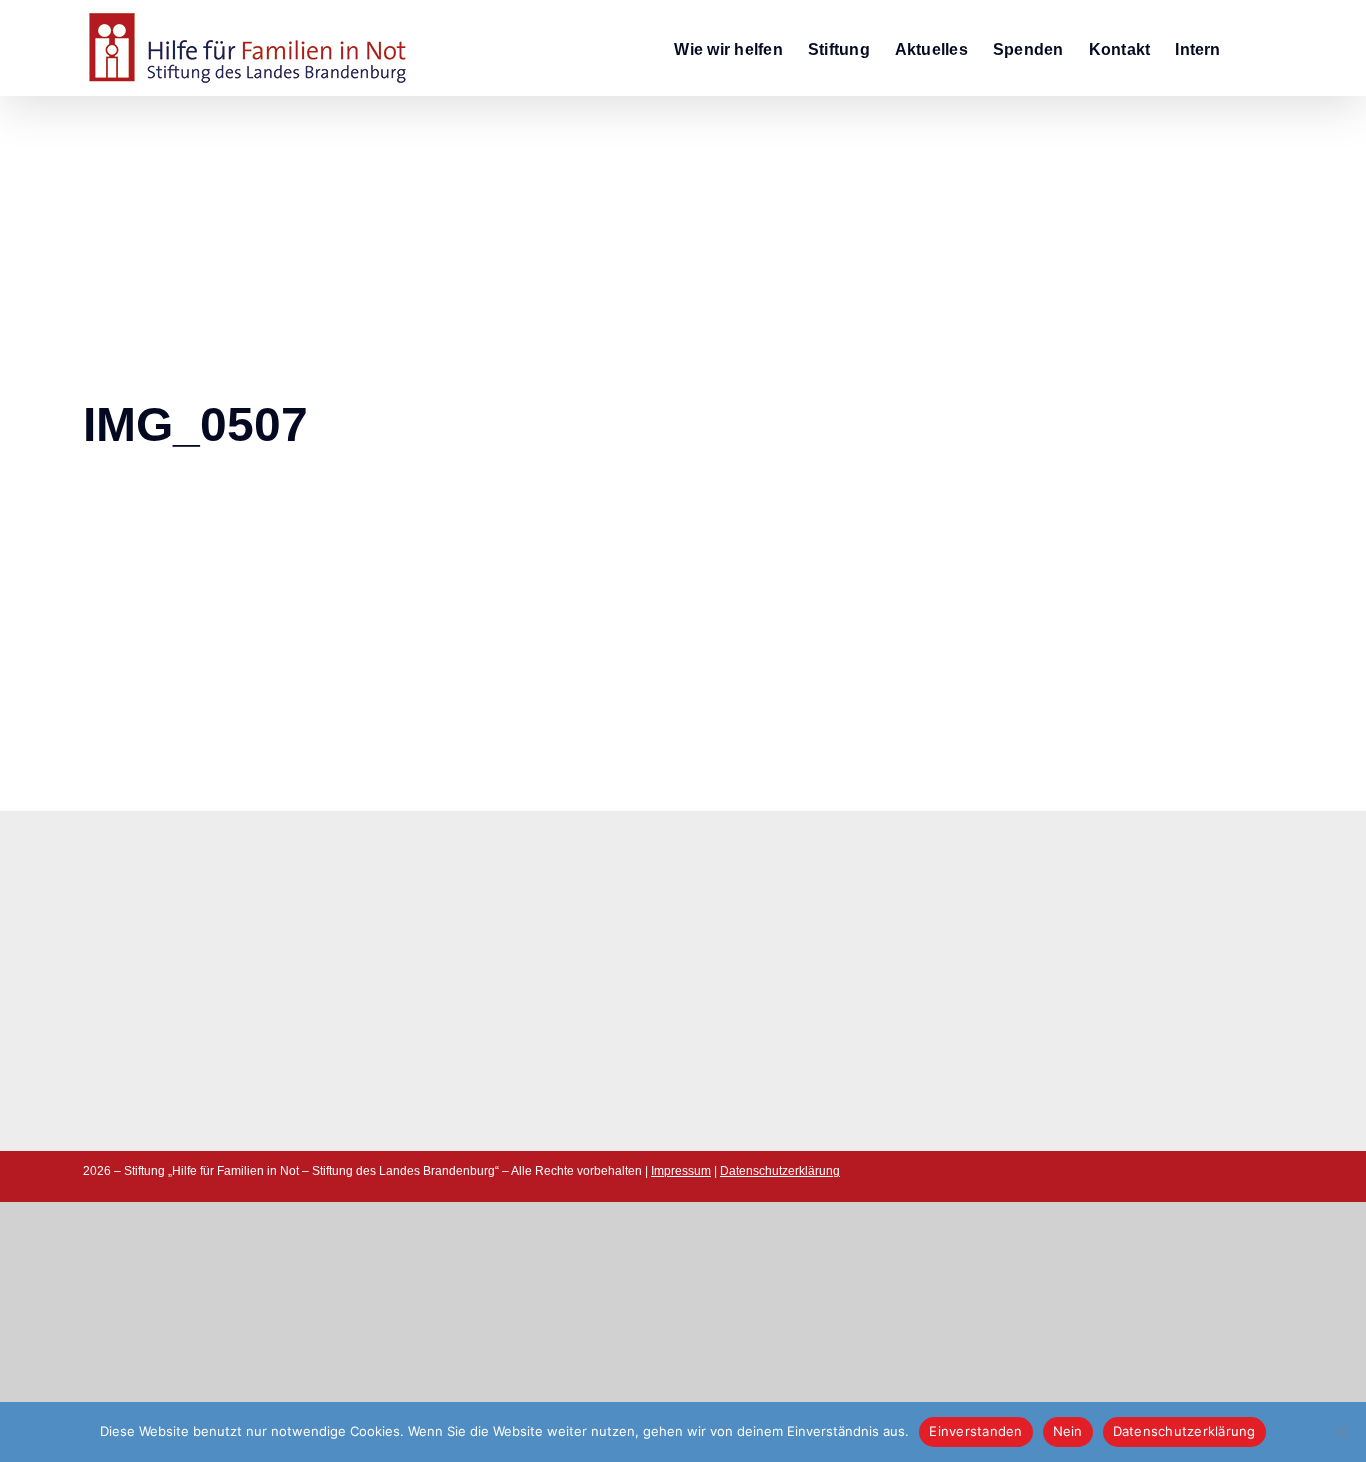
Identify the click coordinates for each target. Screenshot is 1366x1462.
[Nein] (1341, 1432)
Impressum (681, 1171)
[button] (1252, 48)
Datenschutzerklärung (780, 1171)
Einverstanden (975, 1431)
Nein (1068, 1431)
